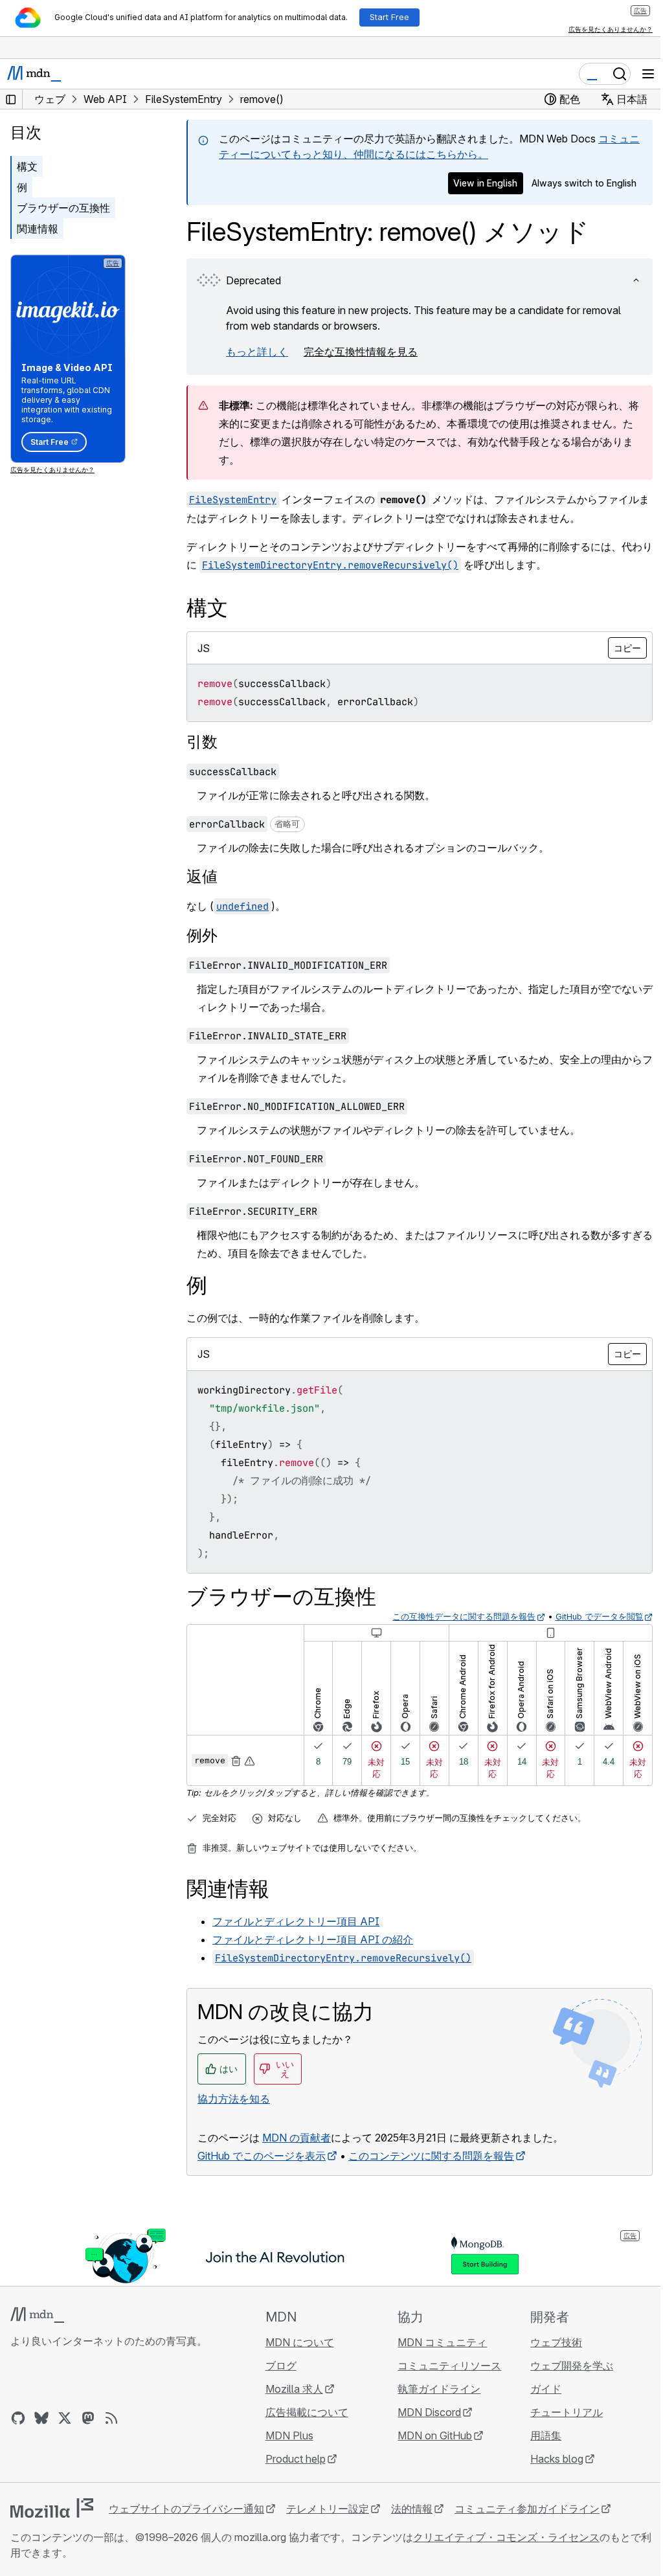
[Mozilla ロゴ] (52, 2508)
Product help (296, 2459)
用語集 (546, 2435)
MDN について (300, 2342)
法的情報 (412, 2509)
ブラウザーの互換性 (63, 208)
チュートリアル (567, 2412)
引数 (202, 742)
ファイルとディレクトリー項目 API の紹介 (313, 1939)
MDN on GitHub (435, 2435)
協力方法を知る (234, 2099)
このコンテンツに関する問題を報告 (431, 2156)
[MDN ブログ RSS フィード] (111, 2418)
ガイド (546, 2389)
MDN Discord (429, 2412)
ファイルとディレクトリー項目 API (296, 1921)
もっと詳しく (257, 352)
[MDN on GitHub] (18, 2418)
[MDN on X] (65, 2418)
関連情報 (38, 229)
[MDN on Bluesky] (41, 2418)
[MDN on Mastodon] (88, 2418)
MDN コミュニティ (442, 2342)
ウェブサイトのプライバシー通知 (186, 2509)
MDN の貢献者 (297, 2138)
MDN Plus (289, 2435)
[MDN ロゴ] (37, 2315)
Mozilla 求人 (294, 2389)
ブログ (281, 2366)
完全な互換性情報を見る (361, 352)
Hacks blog (557, 2459)
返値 (202, 876)
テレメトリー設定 (328, 2509)
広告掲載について (307, 2412)
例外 (202, 935)
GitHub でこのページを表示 (262, 2156)
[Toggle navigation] (648, 74)
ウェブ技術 (556, 2342)
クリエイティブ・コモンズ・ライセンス (506, 2537)
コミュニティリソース (449, 2366)
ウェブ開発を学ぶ (572, 2366)
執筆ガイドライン (439, 2389)
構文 (27, 166)
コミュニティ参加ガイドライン (527, 2509)
